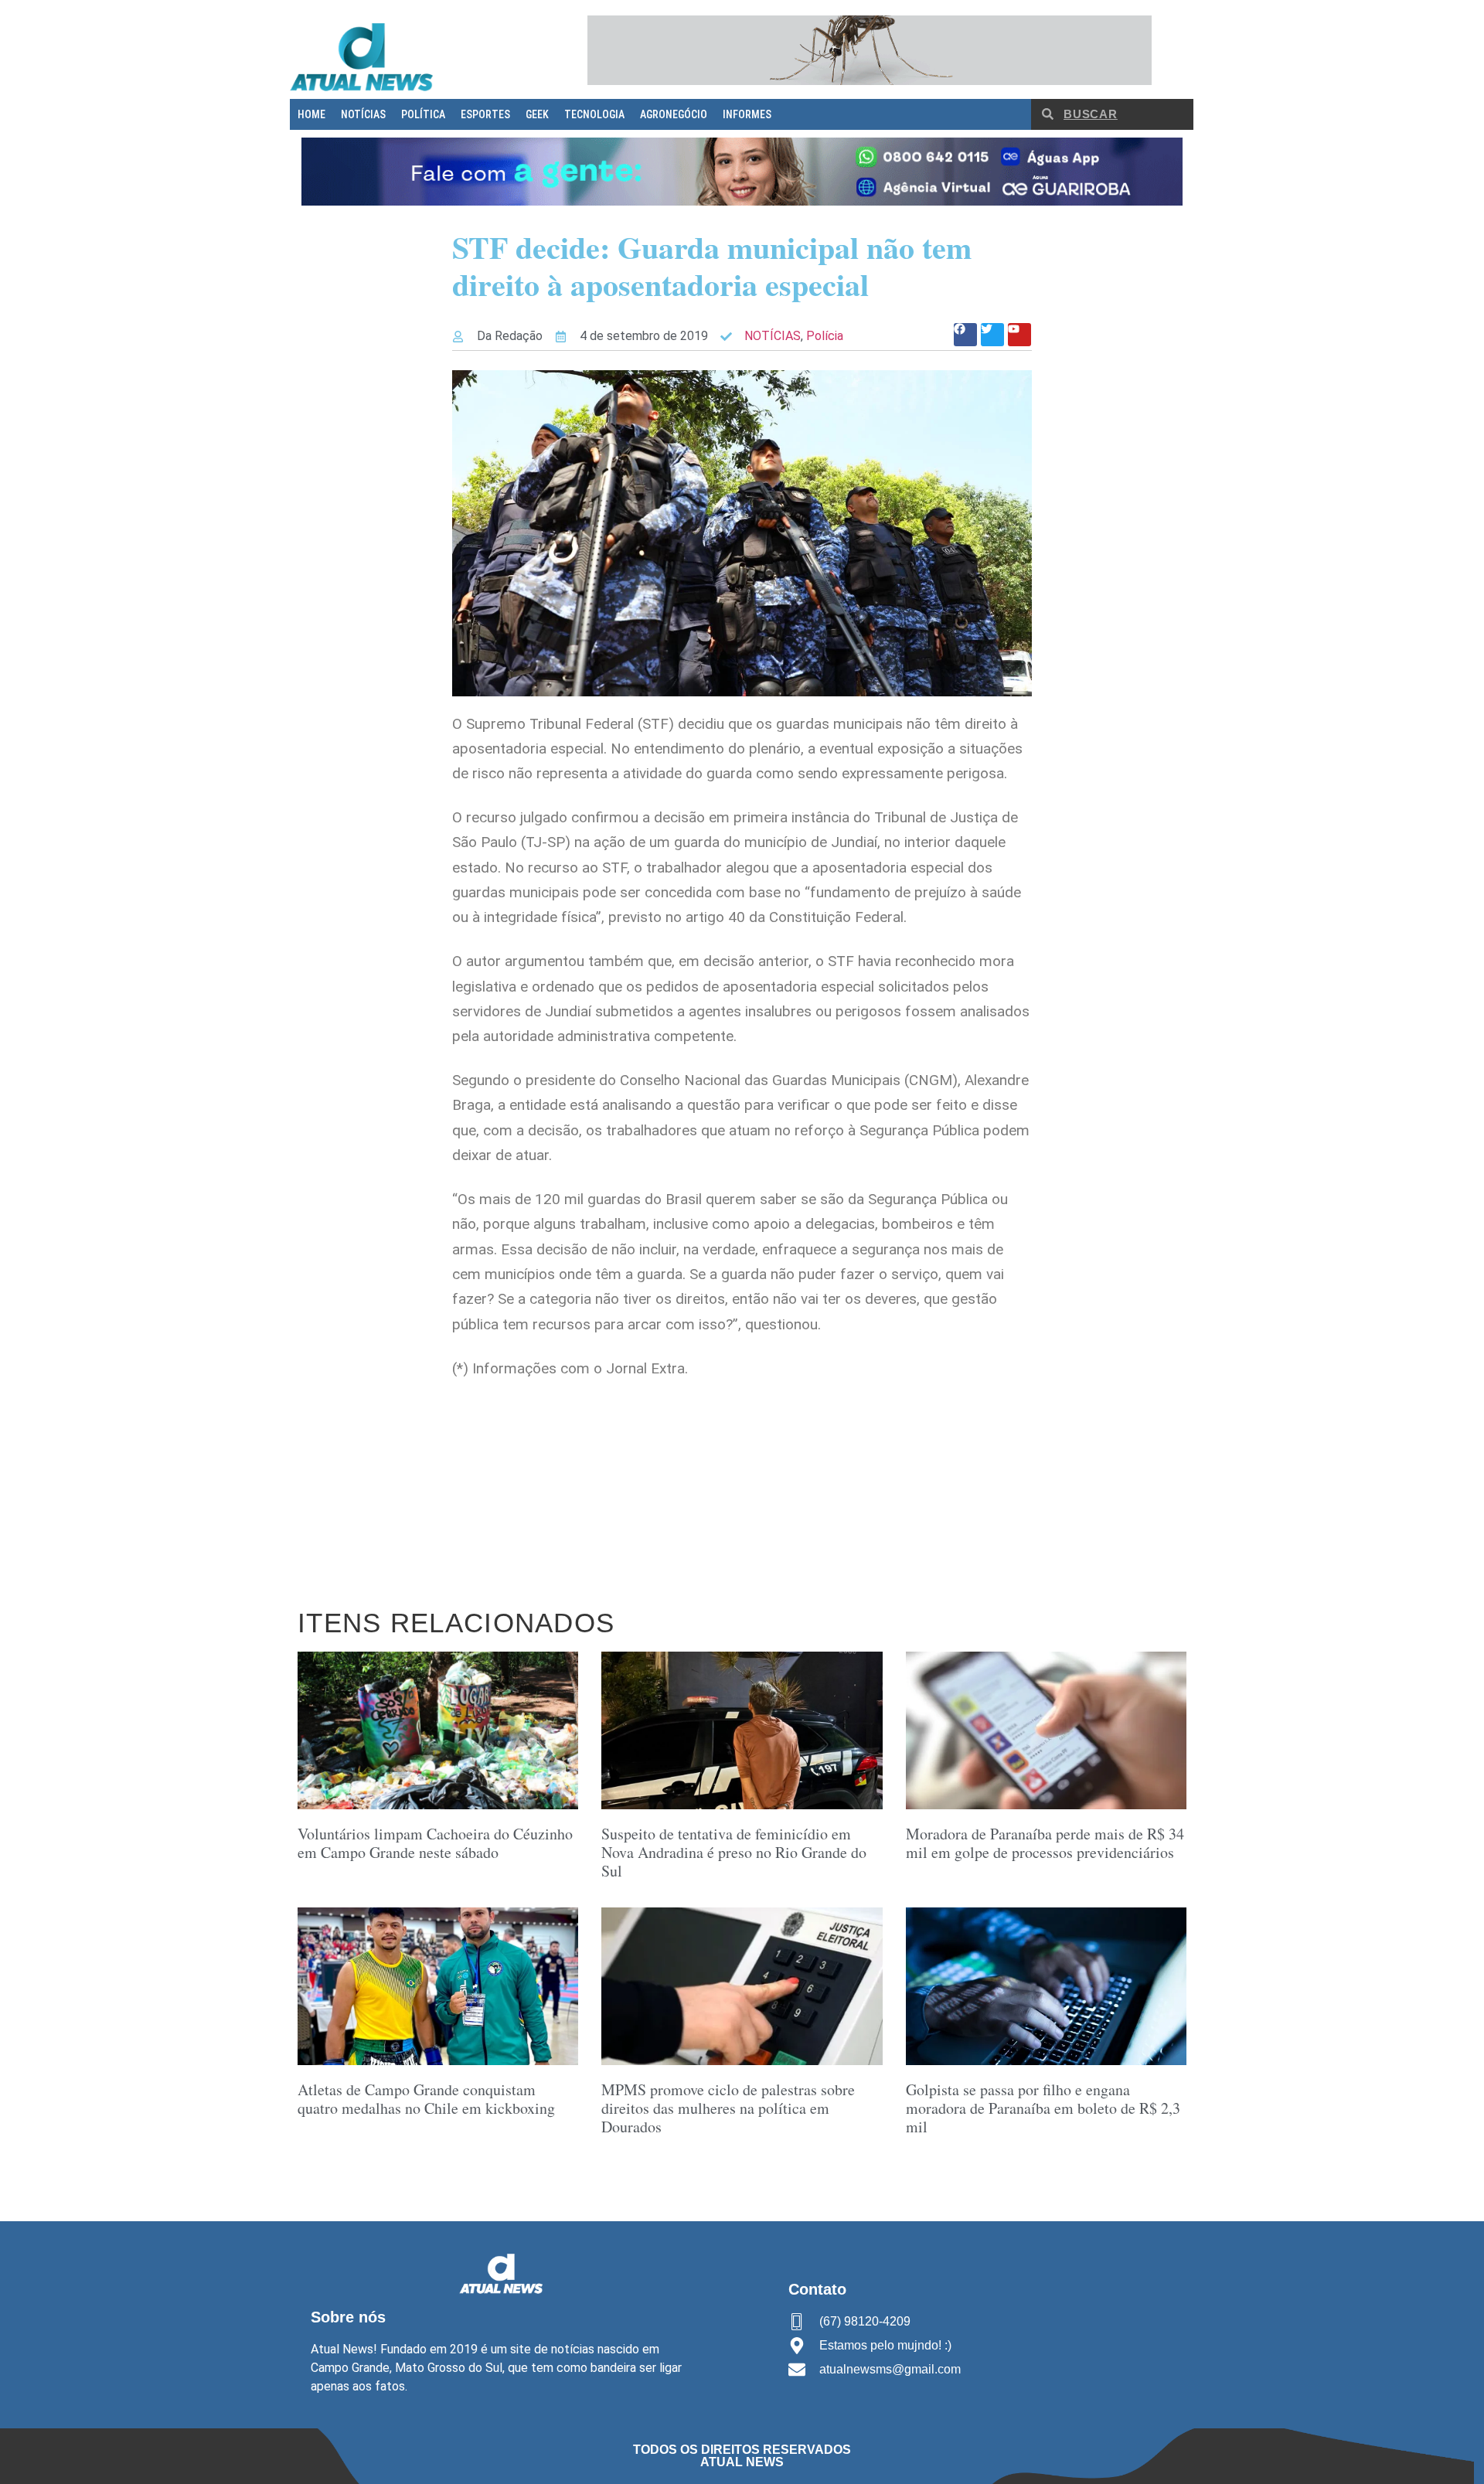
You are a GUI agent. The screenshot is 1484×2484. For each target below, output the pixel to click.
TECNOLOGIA (594, 114)
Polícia (825, 336)
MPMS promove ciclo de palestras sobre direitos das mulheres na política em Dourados (728, 2108)
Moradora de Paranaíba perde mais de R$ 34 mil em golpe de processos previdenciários (1045, 1843)
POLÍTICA (423, 114)
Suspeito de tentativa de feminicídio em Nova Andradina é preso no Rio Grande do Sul (734, 1852)
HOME (311, 114)
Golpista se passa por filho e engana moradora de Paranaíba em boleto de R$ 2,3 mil (1043, 2108)
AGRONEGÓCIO (674, 114)
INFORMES (747, 114)
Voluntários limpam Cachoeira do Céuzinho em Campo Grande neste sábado (435, 1843)
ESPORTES (485, 114)
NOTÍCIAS (363, 114)
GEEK (537, 114)
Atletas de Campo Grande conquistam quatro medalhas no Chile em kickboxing (426, 2099)
